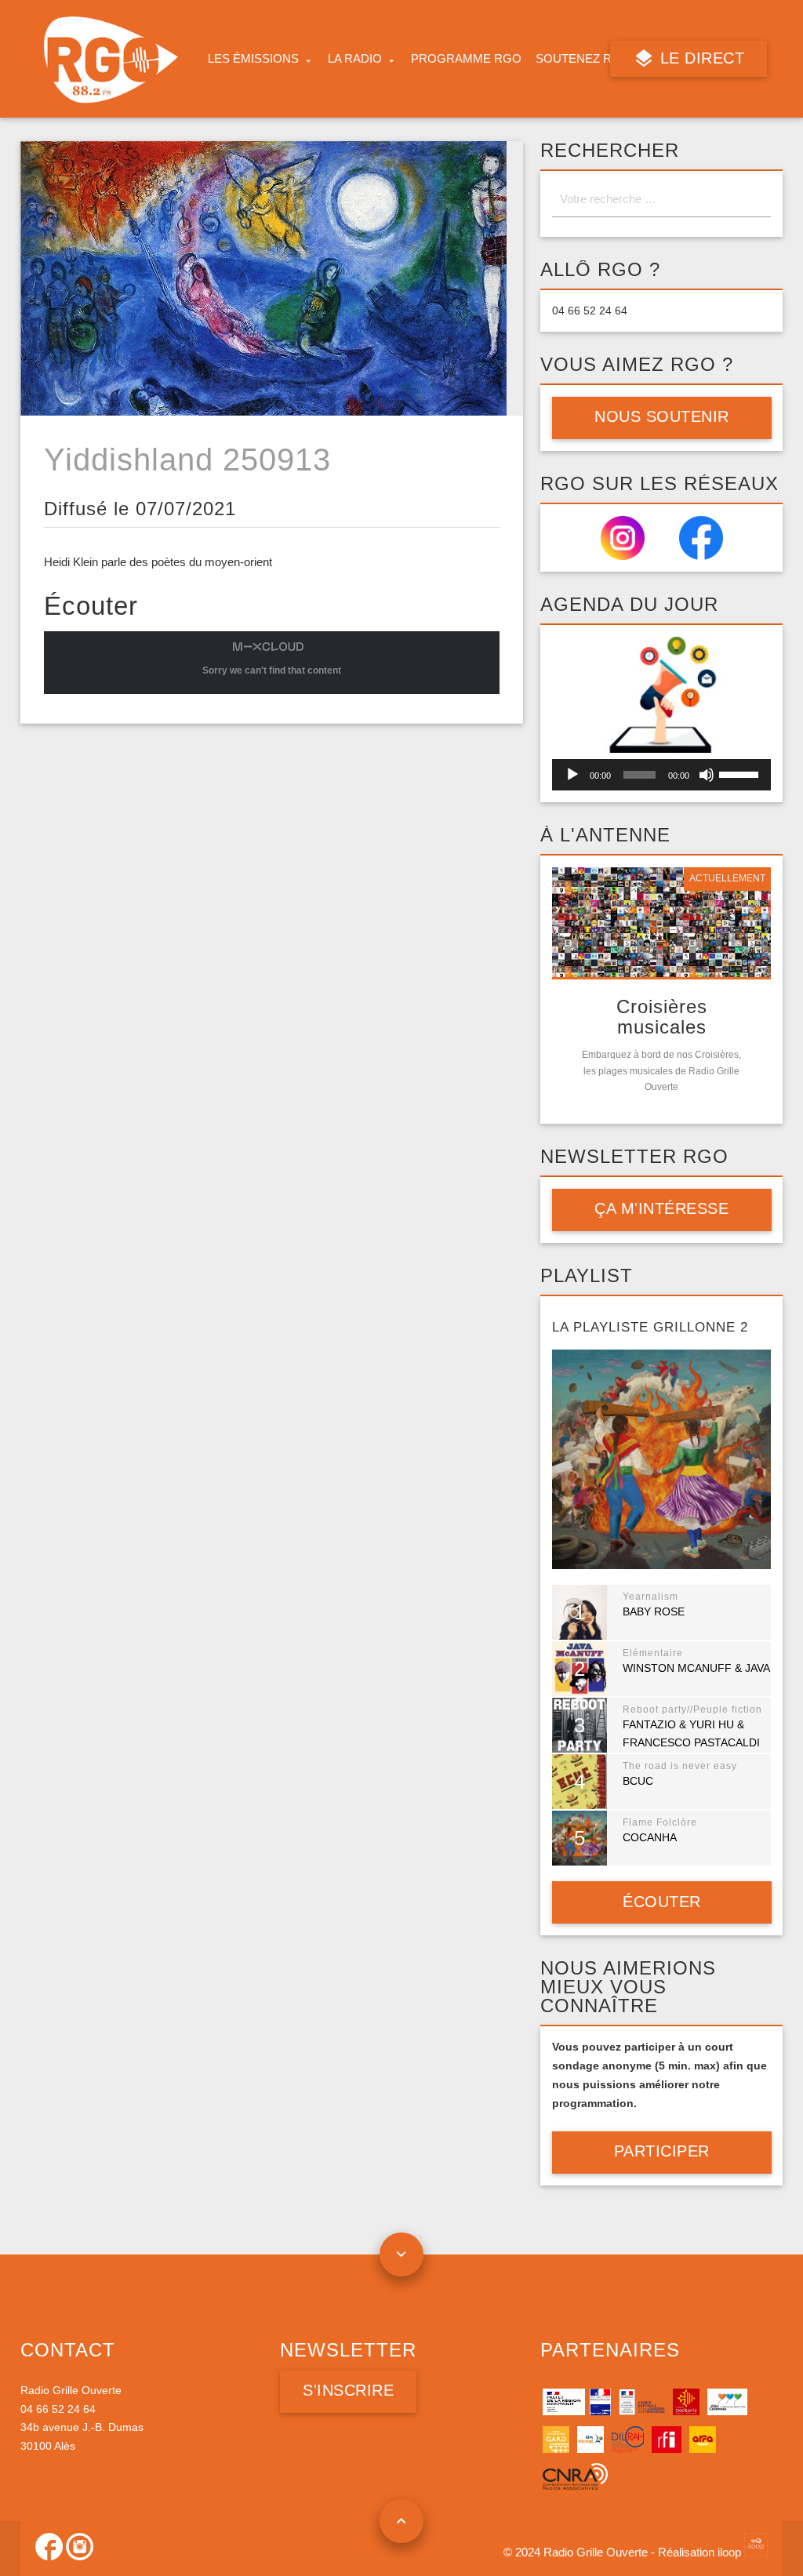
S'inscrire (348, 2390)
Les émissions (253, 59)
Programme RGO (466, 59)
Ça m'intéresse (661, 1208)
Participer (662, 2151)
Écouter (662, 1902)
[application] (662, 775)
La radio (355, 59)
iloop (731, 2552)
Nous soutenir (662, 416)
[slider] (741, 773)
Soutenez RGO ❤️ (592, 59)
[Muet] (707, 775)
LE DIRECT (700, 58)
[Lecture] (572, 775)
